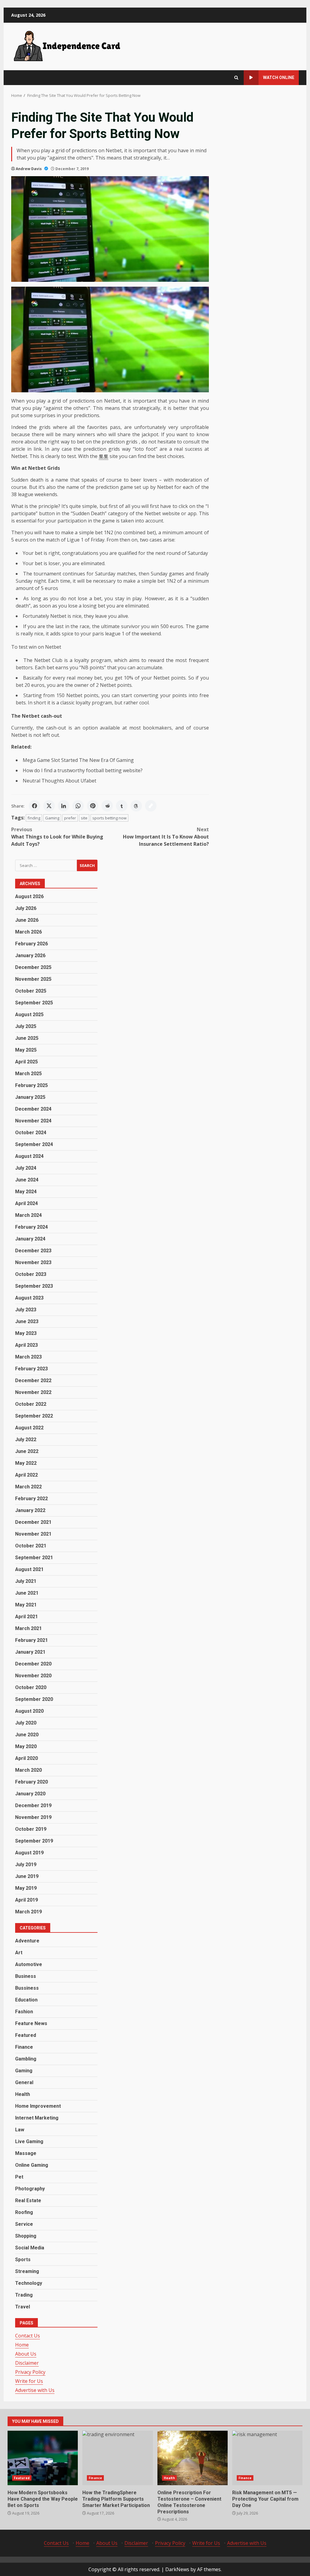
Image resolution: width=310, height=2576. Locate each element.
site (84, 818)
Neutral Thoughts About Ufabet (59, 781)
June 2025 (27, 1038)
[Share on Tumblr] (122, 806)
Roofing (24, 2212)
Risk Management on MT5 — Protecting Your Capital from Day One (267, 2458)
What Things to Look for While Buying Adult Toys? (57, 837)
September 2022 (34, 1416)
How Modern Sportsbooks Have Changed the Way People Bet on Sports (43, 2458)
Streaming (27, 2271)
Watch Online (279, 77)
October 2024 (31, 1133)
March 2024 (28, 1215)
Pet (19, 2177)
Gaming (52, 818)
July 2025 (26, 1026)
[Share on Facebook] (35, 806)
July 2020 (26, 1723)
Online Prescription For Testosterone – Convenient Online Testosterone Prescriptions (193, 2458)
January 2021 (30, 1652)
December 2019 (33, 1805)
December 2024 (33, 1109)
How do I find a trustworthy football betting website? (83, 770)
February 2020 (31, 1782)
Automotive (29, 1964)
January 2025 (30, 1097)
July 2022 (26, 1440)
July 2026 (26, 908)
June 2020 (27, 1735)
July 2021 (26, 1581)
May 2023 (26, 1333)
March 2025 (28, 1074)
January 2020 (30, 1794)
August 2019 (29, 1853)
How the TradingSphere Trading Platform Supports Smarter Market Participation (117, 2458)
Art (19, 1953)
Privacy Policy (30, 2372)
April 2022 (26, 1475)
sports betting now (109, 818)
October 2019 (31, 1829)
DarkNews (177, 2569)
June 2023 (27, 1321)
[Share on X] (49, 806)
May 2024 (26, 1192)
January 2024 (30, 1239)
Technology (29, 2283)
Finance (24, 2047)
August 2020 (29, 1711)
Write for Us (29, 2381)
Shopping (26, 2236)
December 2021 (33, 1522)
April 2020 (26, 1758)
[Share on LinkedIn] (64, 806)
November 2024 (33, 1121)
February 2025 (31, 1085)
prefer (70, 818)
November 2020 (33, 1676)
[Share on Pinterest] (93, 806)
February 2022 (31, 1499)
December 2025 (33, 967)
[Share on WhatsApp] (78, 806)
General (24, 2082)
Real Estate (28, 2200)
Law (20, 2130)
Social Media (30, 2248)
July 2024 (26, 1168)
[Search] (236, 78)
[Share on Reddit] (107, 806)
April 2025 (26, 1062)
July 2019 (26, 1864)
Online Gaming (32, 2165)
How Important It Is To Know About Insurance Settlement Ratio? (166, 837)
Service (24, 2224)
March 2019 (28, 1912)
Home (22, 2345)
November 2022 (33, 1392)
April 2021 (26, 1617)
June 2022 (27, 1451)
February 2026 (31, 944)
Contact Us (28, 2336)
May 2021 (26, 1605)
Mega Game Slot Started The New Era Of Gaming (78, 760)
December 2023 (33, 1251)
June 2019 (27, 1876)
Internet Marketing (37, 2118)
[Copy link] (151, 806)
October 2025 (31, 991)
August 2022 (29, 1428)
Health (23, 2094)
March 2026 (28, 932)
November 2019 (33, 1817)
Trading (24, 2295)
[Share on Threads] (136, 806)
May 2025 (26, 1050)
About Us (26, 2354)
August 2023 (29, 1298)
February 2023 (31, 1369)
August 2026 (29, 896)
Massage (26, 2153)
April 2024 (26, 1203)
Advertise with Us (35, 2390)
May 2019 (26, 1888)
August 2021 (29, 1569)
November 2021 (33, 1534)
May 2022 (26, 1463)
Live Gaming (29, 2141)
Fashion (24, 2012)
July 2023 (26, 1310)
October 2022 (31, 1404)
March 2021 (28, 1628)
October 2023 (31, 1274)
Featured (26, 2035)
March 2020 (28, 1770)
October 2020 (31, 1687)
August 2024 (29, 1156)
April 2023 (26, 1345)
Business (26, 1976)
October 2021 (31, 1546)
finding (34, 818)
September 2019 (34, 1841)
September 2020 (34, 1699)
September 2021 (34, 1558)
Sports (23, 2260)
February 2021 (31, 1640)
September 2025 (34, 1003)
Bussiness (27, 1988)
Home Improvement (38, 2106)
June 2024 (27, 1180)
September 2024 (34, 1144)
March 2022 (28, 1487)
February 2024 (31, 1227)
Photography (30, 2189)
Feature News (31, 2023)
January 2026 (30, 955)
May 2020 (26, 1746)
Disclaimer (27, 2363)
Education (26, 2000)
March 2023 (28, 1357)
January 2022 (30, 1510)
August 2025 (29, 1015)
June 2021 (27, 1593)
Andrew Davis (29, 169)
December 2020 (33, 1664)
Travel (23, 2307)
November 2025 (33, 979)
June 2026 (27, 920)
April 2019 (26, 1900)
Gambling (26, 2059)
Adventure (27, 1941)
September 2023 (34, 1286)
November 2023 (33, 1262)
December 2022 (33, 1380)
